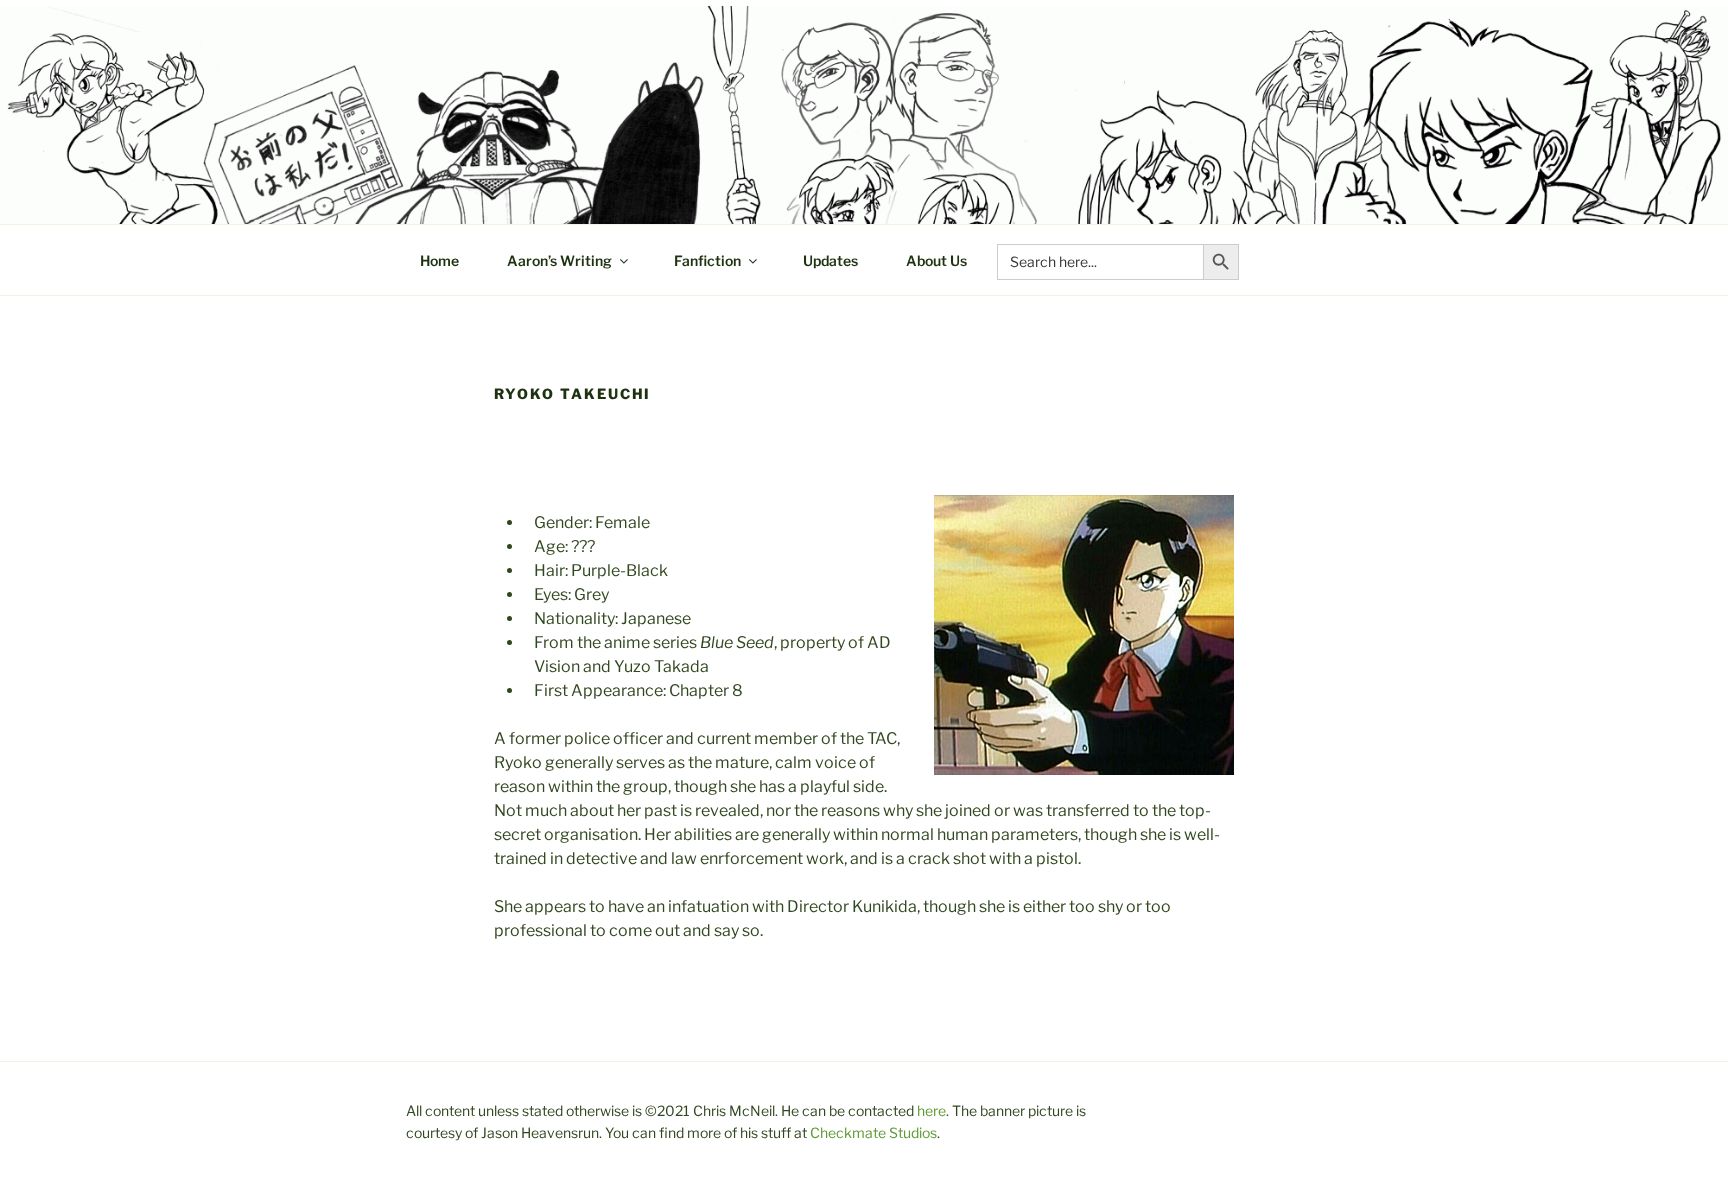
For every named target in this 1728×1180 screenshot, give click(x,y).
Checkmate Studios (873, 1132)
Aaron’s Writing (559, 260)
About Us (936, 260)
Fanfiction (707, 260)
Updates (830, 260)
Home (439, 260)
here (931, 1110)
